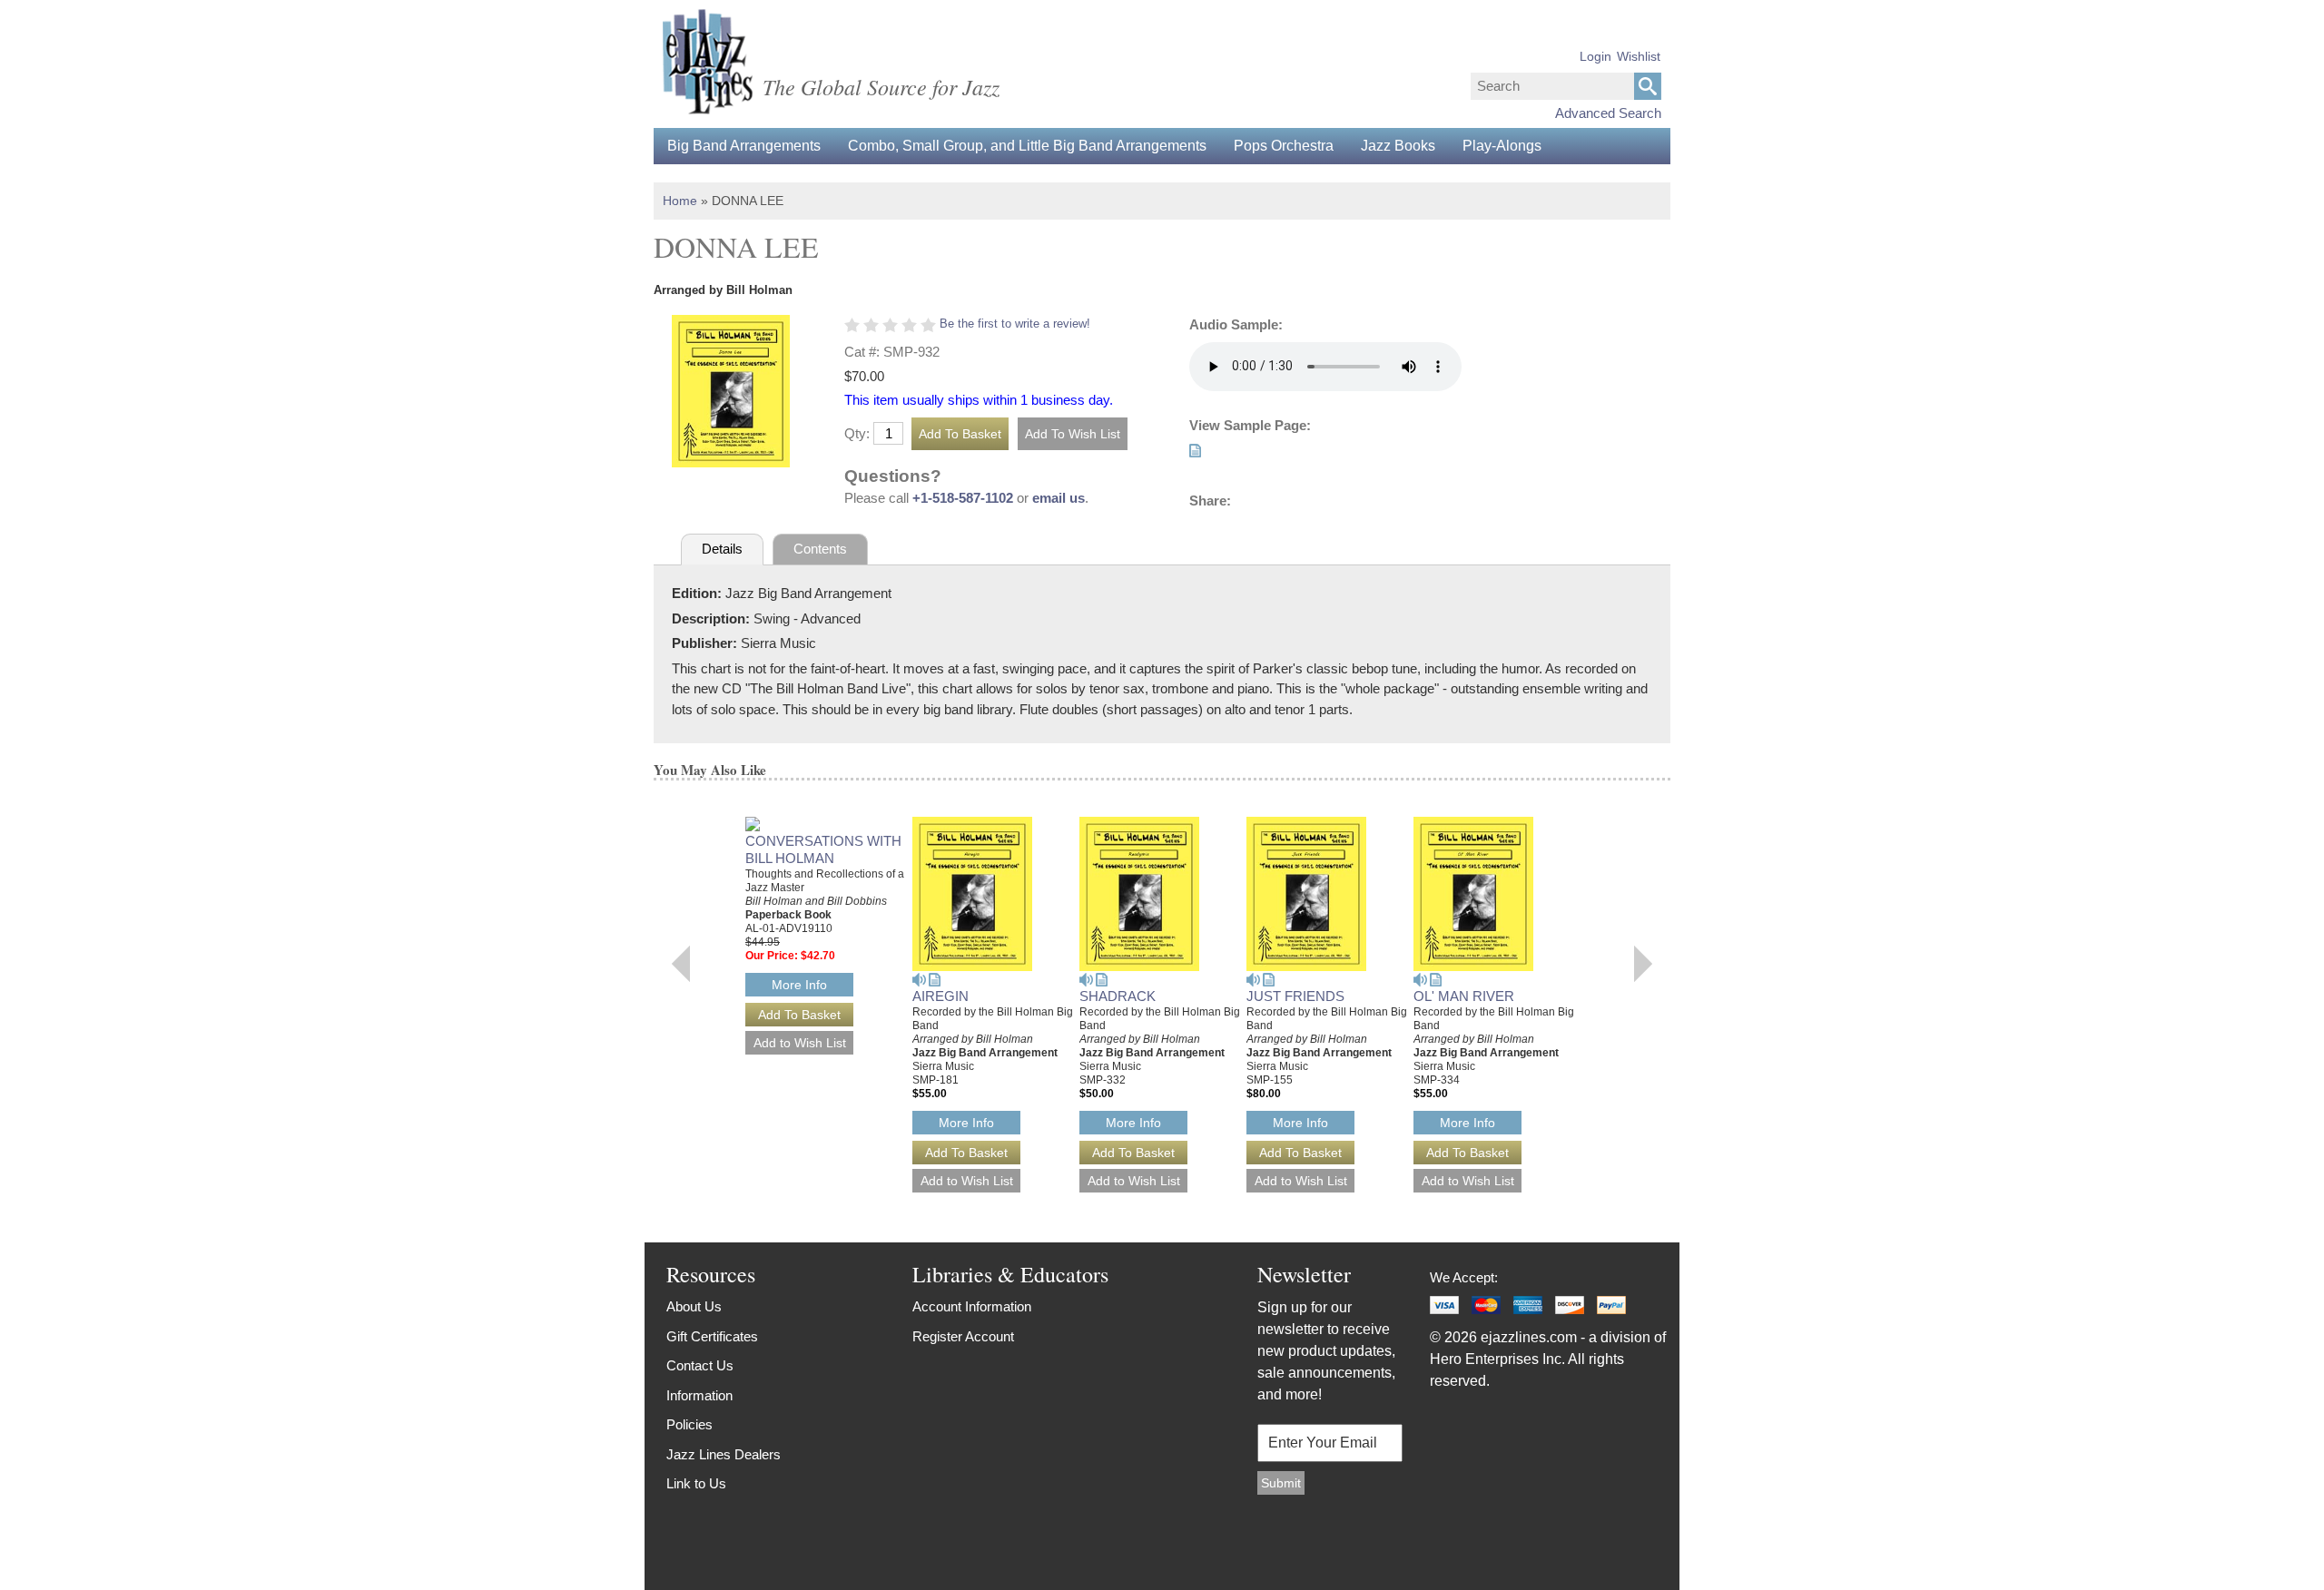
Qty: (857, 433)
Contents (820, 549)
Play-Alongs (1502, 146)
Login (1595, 56)
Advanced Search (1608, 113)
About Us (694, 1306)
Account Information (972, 1306)
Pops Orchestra (1284, 146)
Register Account (963, 1336)
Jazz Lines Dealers (724, 1454)
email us (1059, 498)
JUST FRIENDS (1295, 996)
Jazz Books (1398, 146)
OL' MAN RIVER (1464, 996)
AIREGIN (940, 996)
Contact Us (700, 1365)
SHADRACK (1118, 996)
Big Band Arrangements (744, 146)
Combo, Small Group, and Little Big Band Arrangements (1027, 146)
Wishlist (1639, 56)
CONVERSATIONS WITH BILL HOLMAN (823, 849)
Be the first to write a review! (1015, 324)
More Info (799, 985)
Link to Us (696, 1483)
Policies (689, 1424)
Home (680, 201)
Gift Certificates (712, 1336)
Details (722, 549)
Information (699, 1395)
